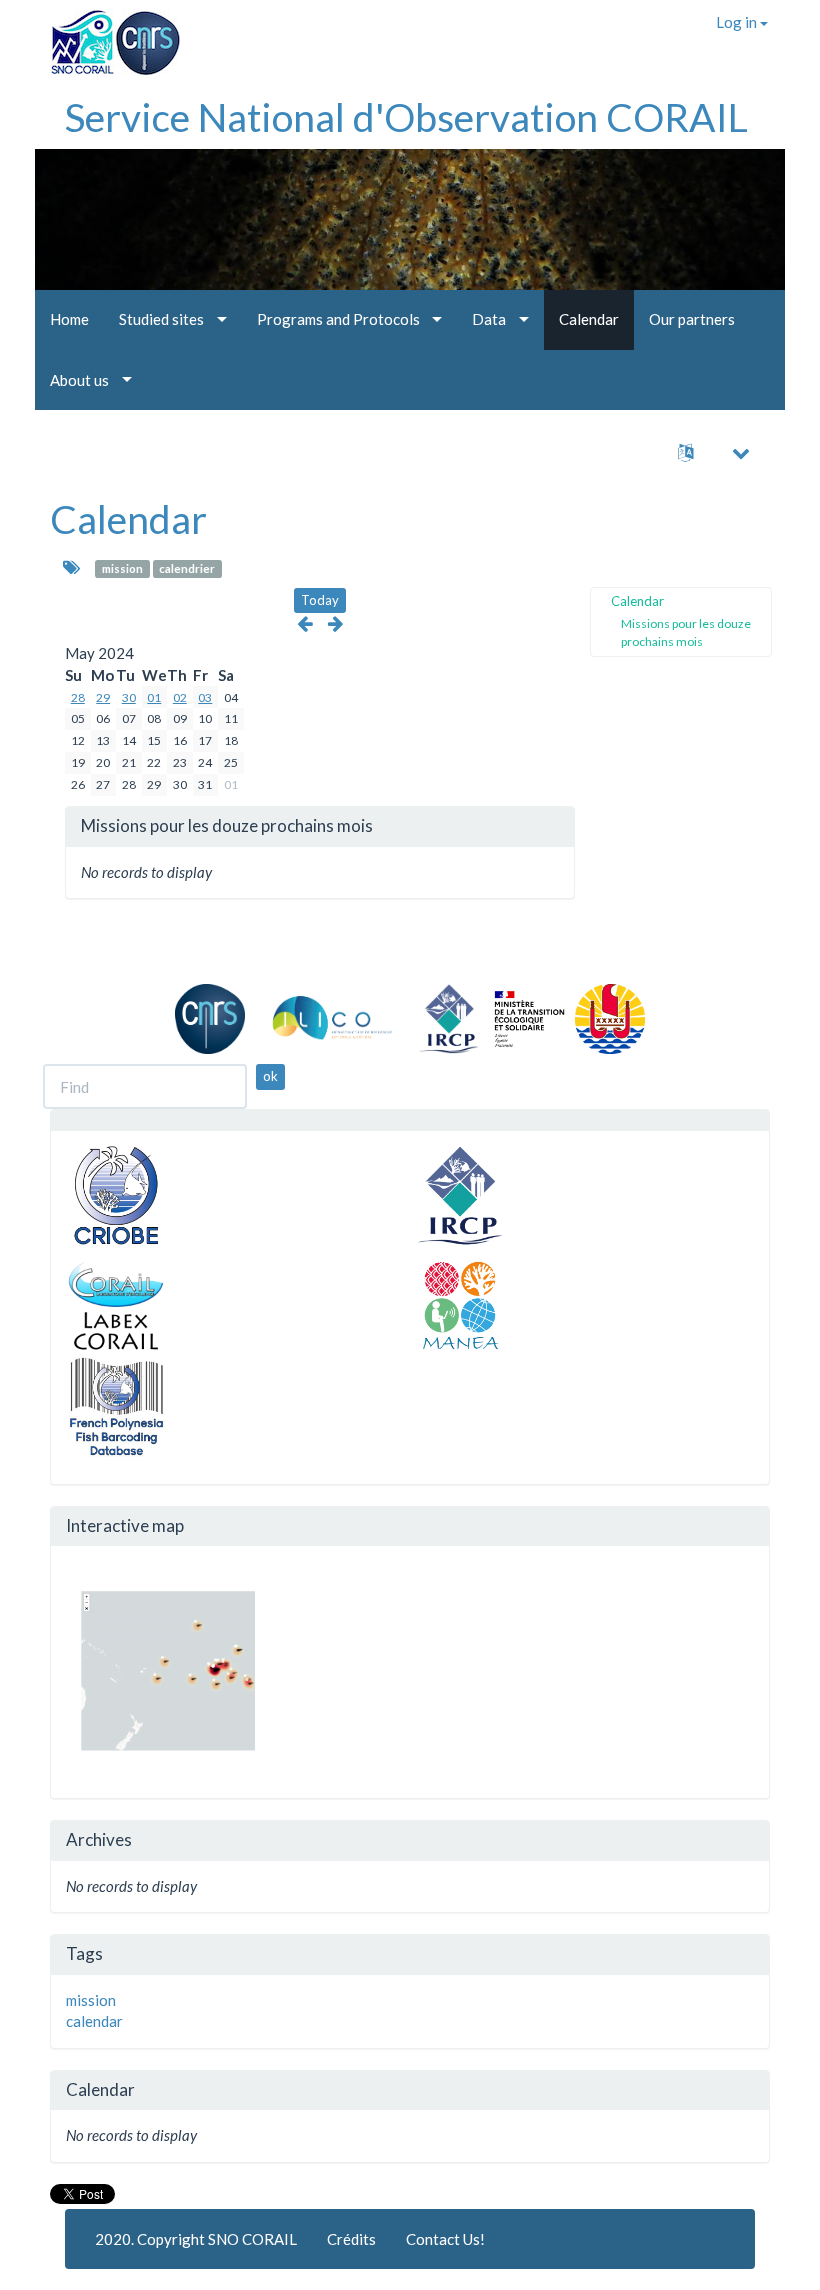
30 (129, 697)
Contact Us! (445, 2239)
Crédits (351, 2239)
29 (103, 697)
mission (122, 568)
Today (320, 600)
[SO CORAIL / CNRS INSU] (107, 35)
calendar (94, 2021)
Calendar (128, 519)
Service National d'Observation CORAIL (406, 117)
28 (78, 697)
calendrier (187, 568)
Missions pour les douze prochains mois (686, 632)
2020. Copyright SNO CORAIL (196, 2239)
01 (154, 697)
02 (180, 697)
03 (205, 697)
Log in (738, 22)
